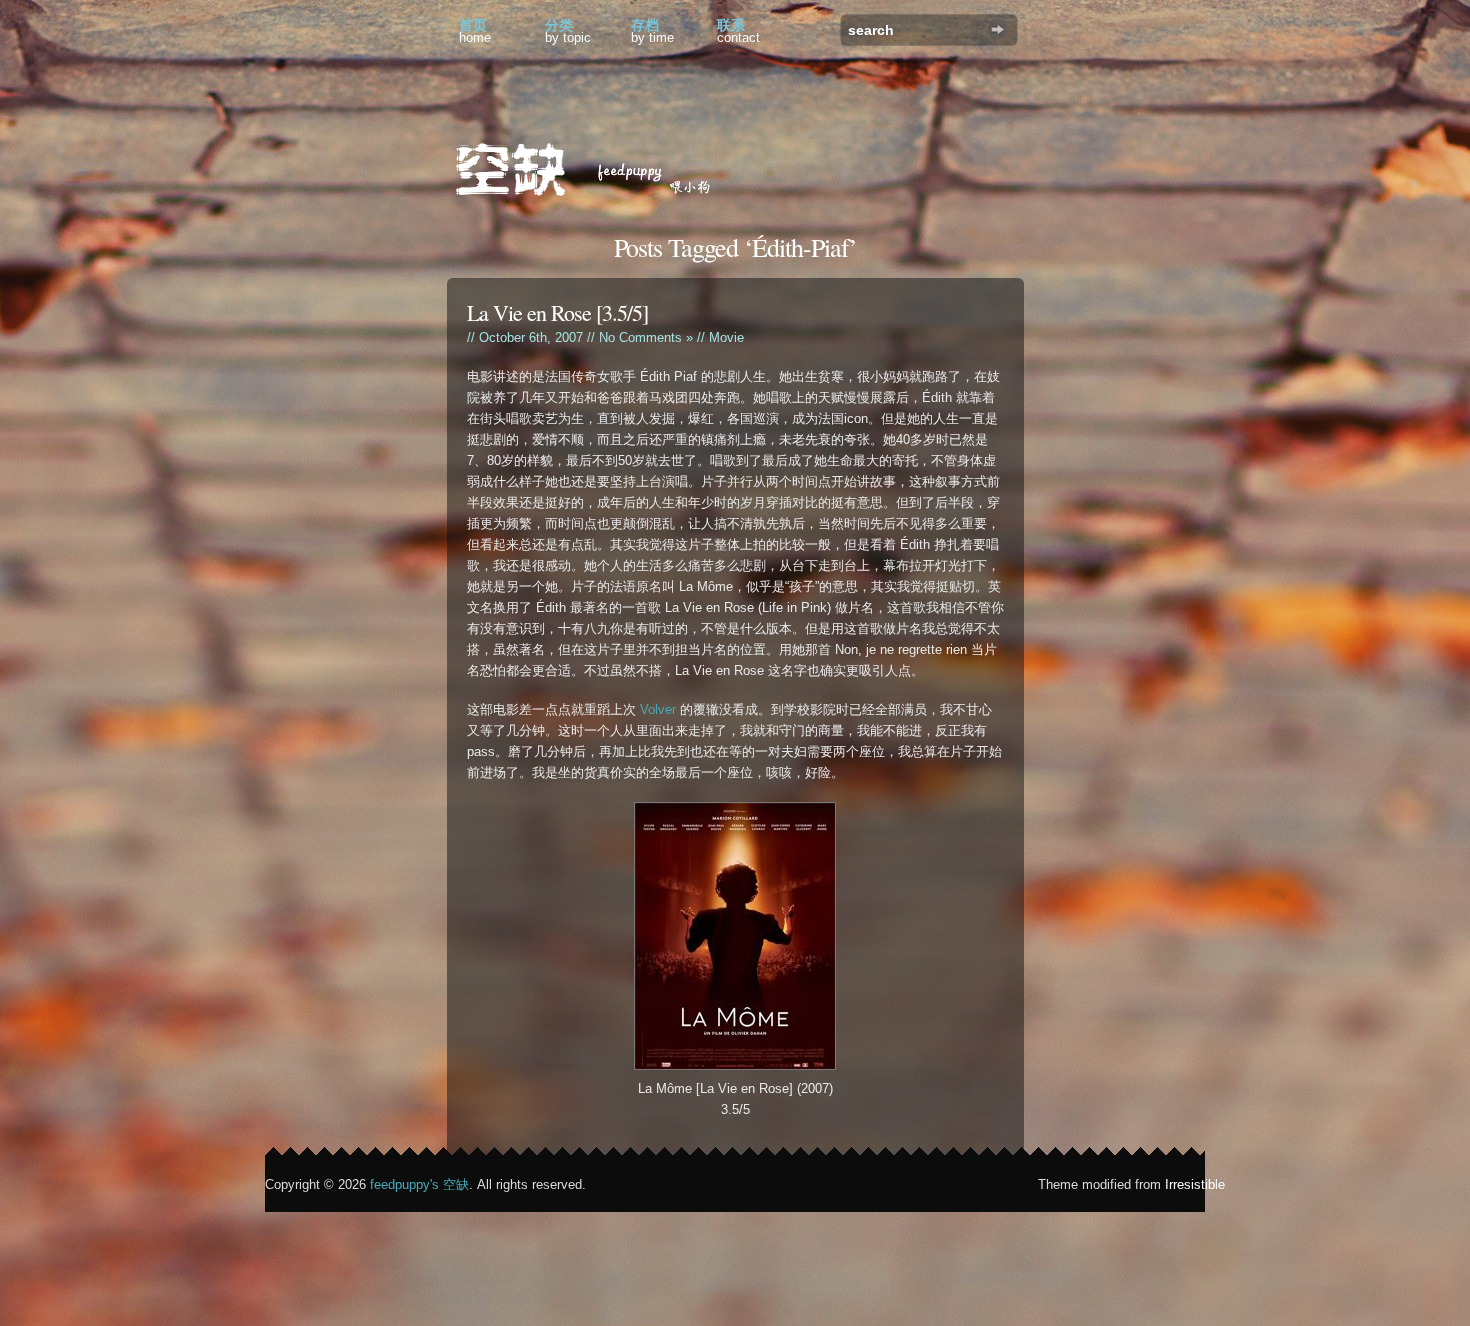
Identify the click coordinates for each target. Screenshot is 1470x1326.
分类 (568, 31)
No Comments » (646, 337)
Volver (658, 709)
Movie (726, 337)
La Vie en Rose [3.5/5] (557, 312)
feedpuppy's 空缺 (419, 1184)
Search (997, 29)
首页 (475, 31)
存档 (652, 31)
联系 (738, 31)
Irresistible (1195, 1184)
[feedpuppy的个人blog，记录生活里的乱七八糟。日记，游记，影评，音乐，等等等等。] (596, 172)
